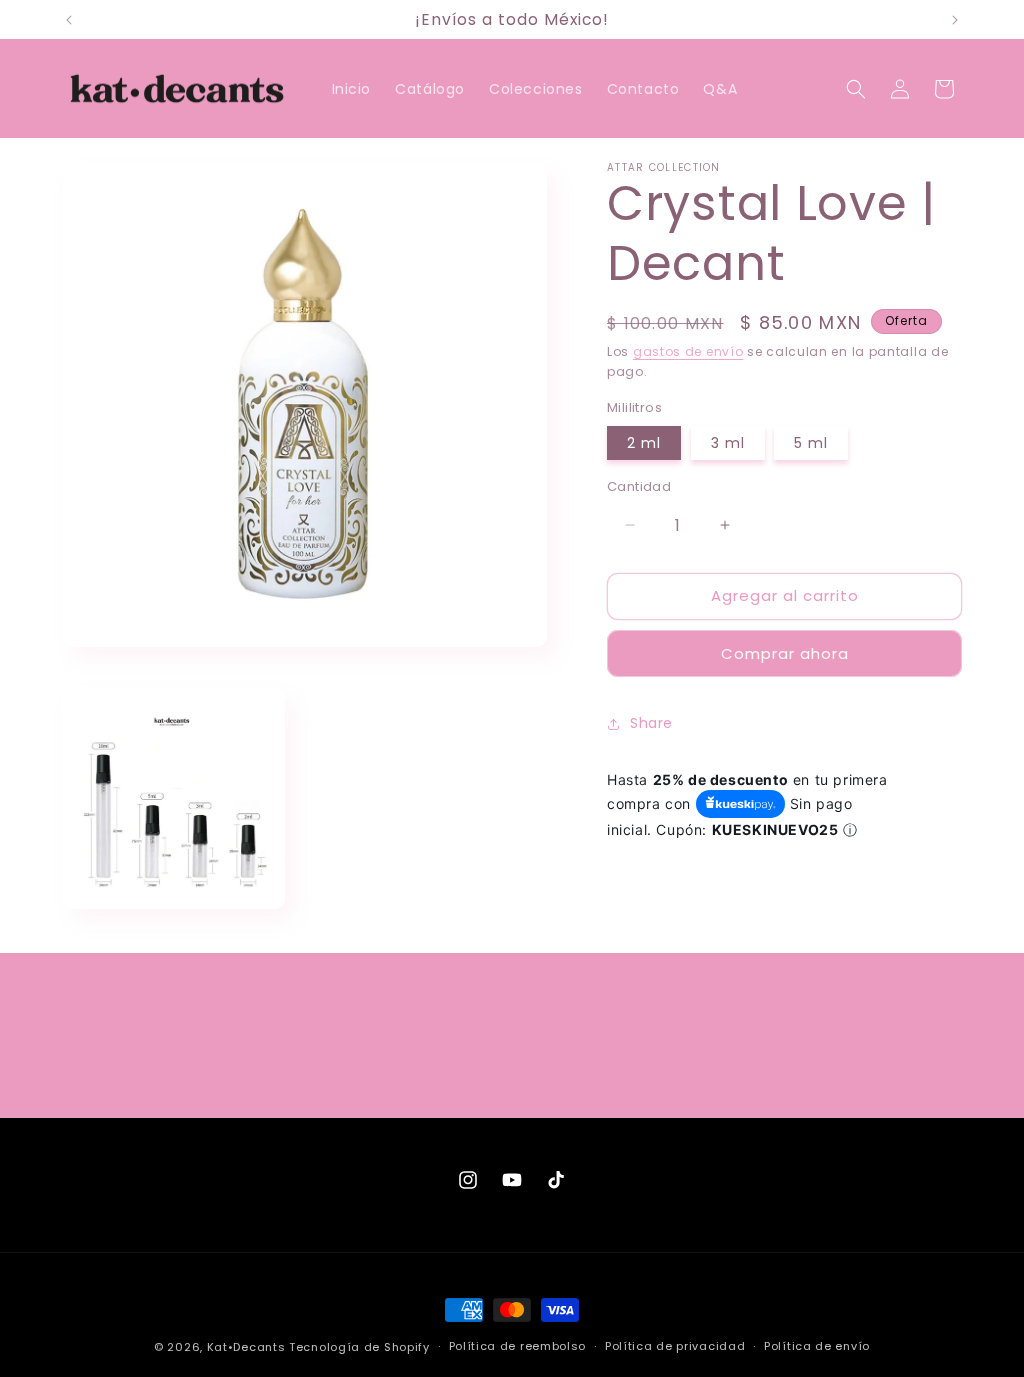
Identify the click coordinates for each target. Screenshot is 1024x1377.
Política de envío (817, 1346)
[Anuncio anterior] (69, 20)
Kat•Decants (246, 1347)
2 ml (644, 443)
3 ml (728, 443)
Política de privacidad (675, 1346)
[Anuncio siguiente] (955, 20)
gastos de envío (688, 351)
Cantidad (639, 486)
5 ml (811, 443)
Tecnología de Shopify (359, 1347)
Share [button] (651, 723)
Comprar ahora (785, 653)
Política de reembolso (518, 1346)
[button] (856, 89)
